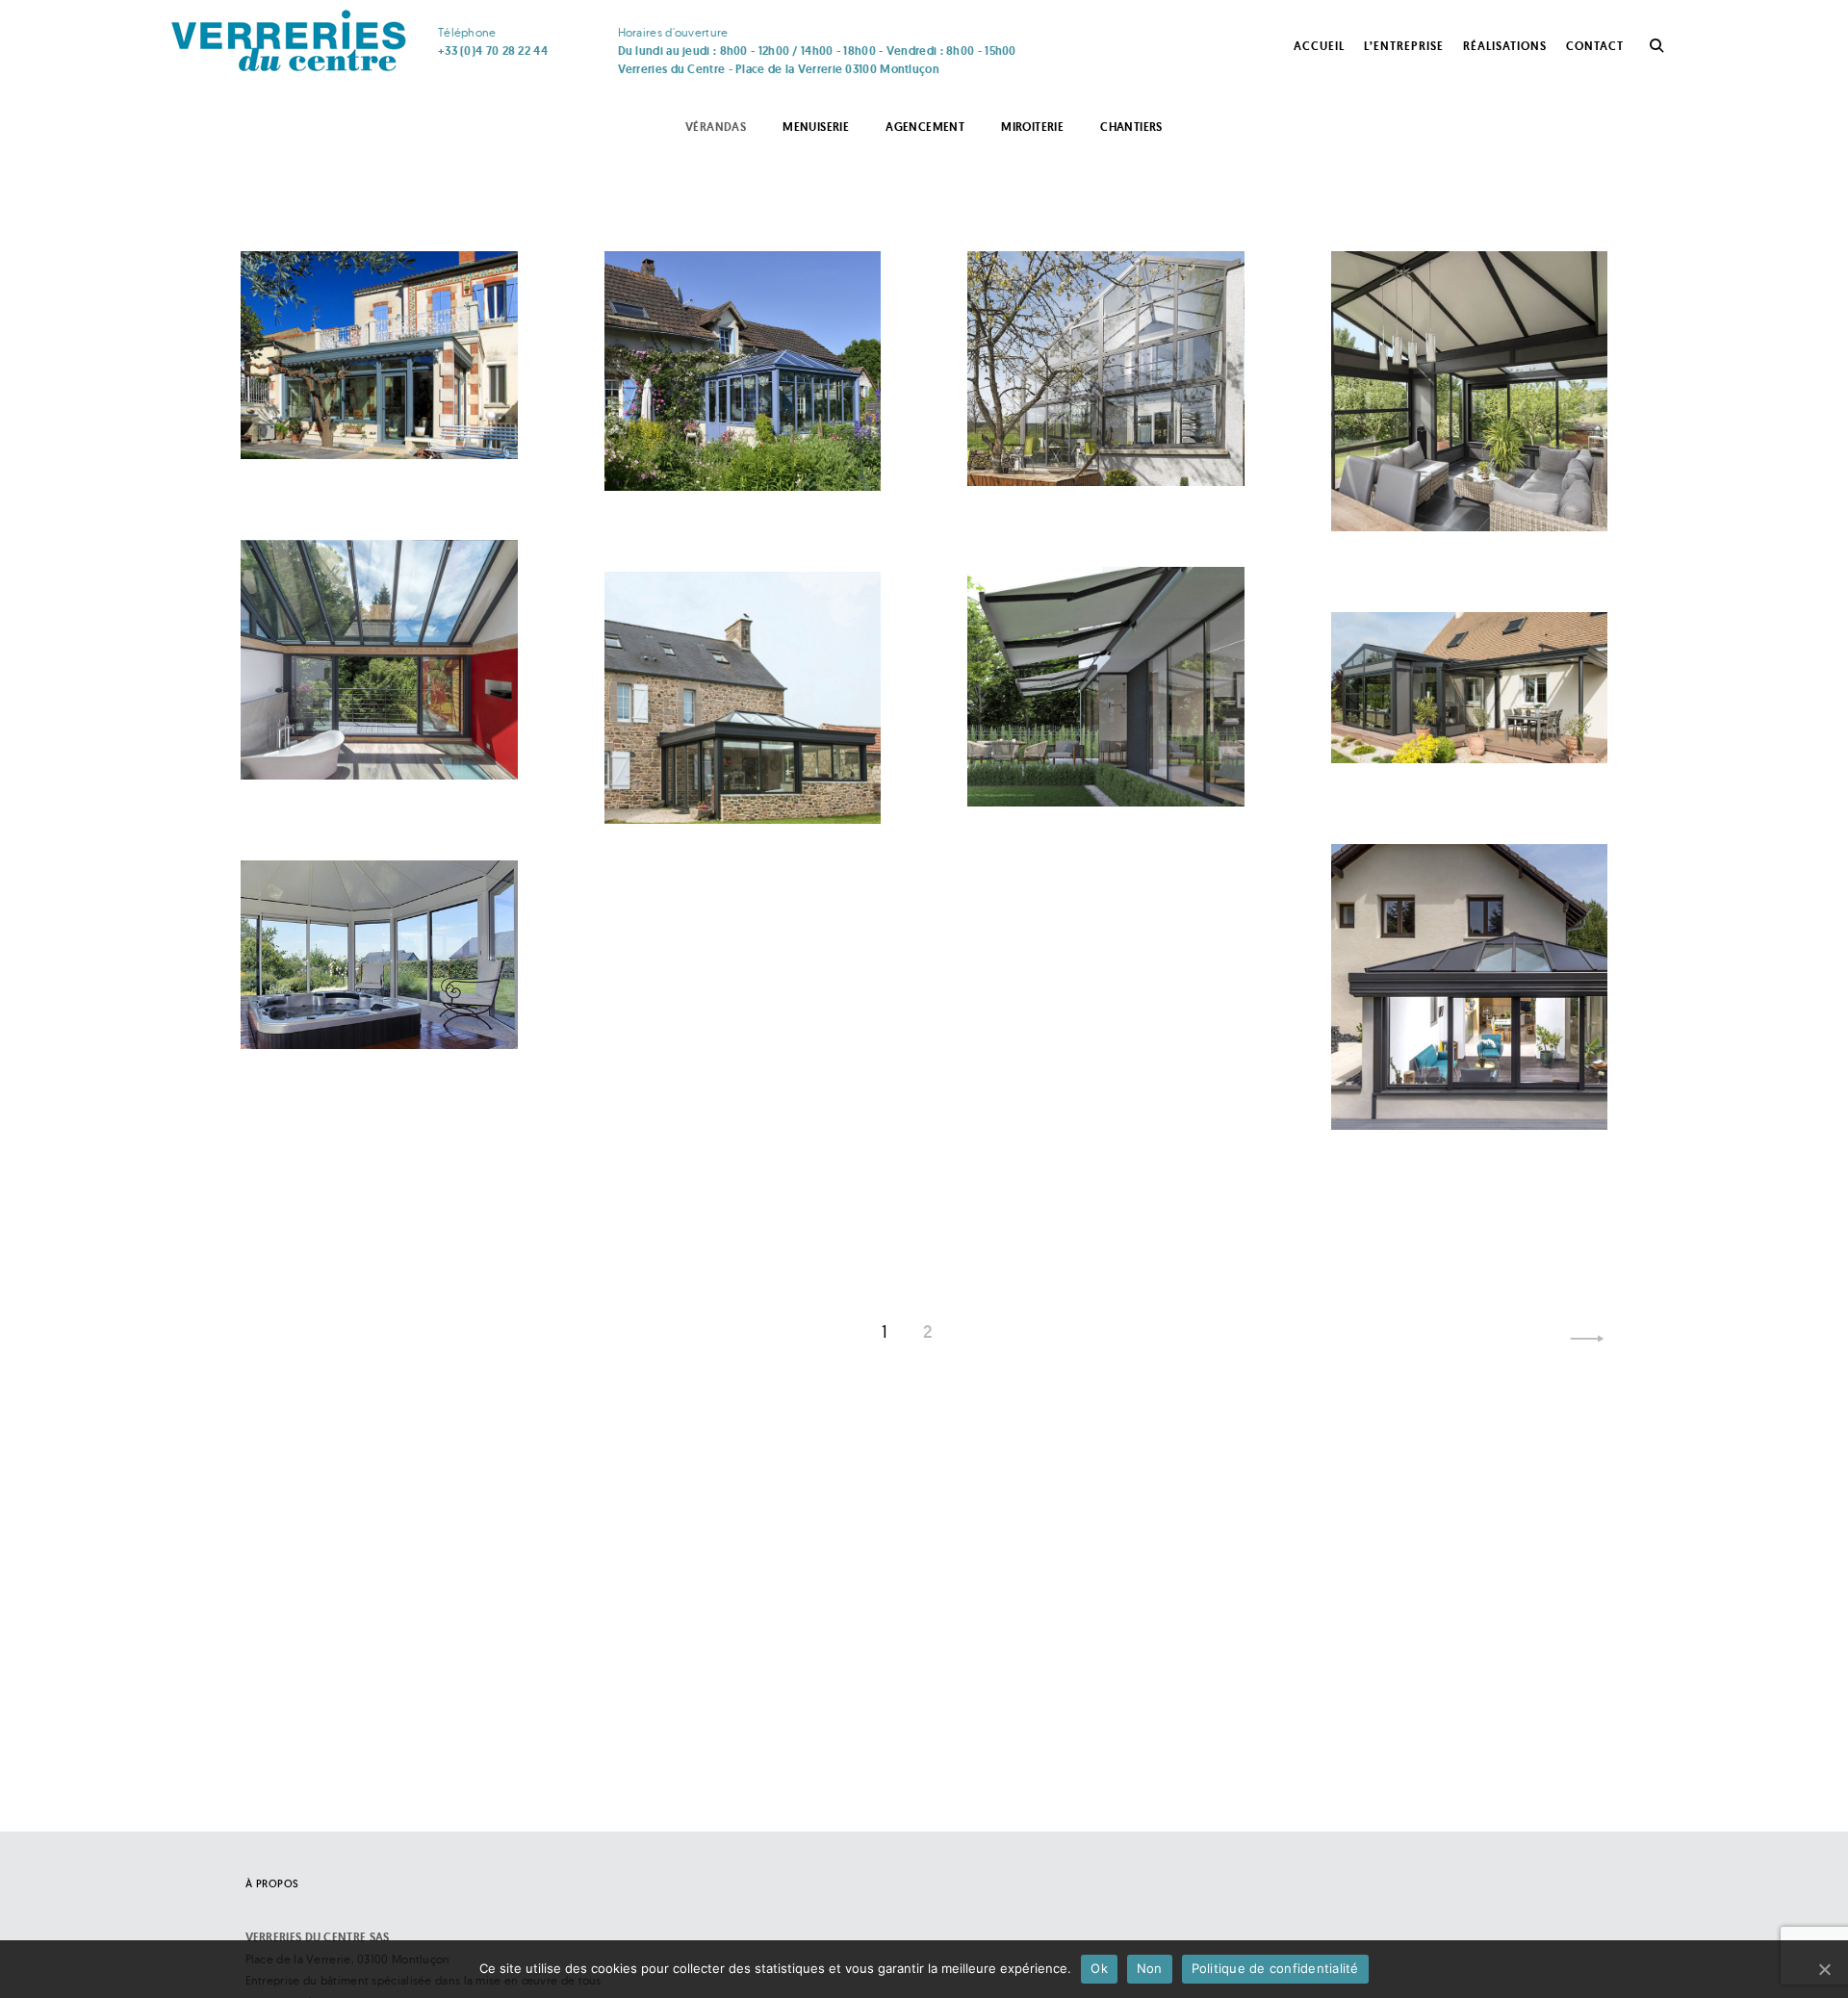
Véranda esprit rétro (375, 390)
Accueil (1319, 46)
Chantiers (1131, 127)
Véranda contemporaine (1442, 449)
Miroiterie (1032, 127)
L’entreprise (1404, 46)
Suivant (1587, 1339)
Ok (1099, 1968)
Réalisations (1505, 46)
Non (1150, 1968)
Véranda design (719, 756)
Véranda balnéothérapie (351, 967)
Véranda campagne (737, 422)
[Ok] (1824, 1969)
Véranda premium (1092, 738)
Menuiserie (816, 127)
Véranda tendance (367, 711)
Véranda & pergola (1460, 695)
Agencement (925, 127)
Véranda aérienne (1090, 417)
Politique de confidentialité (1275, 1968)
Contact (1595, 46)
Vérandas (716, 127)
